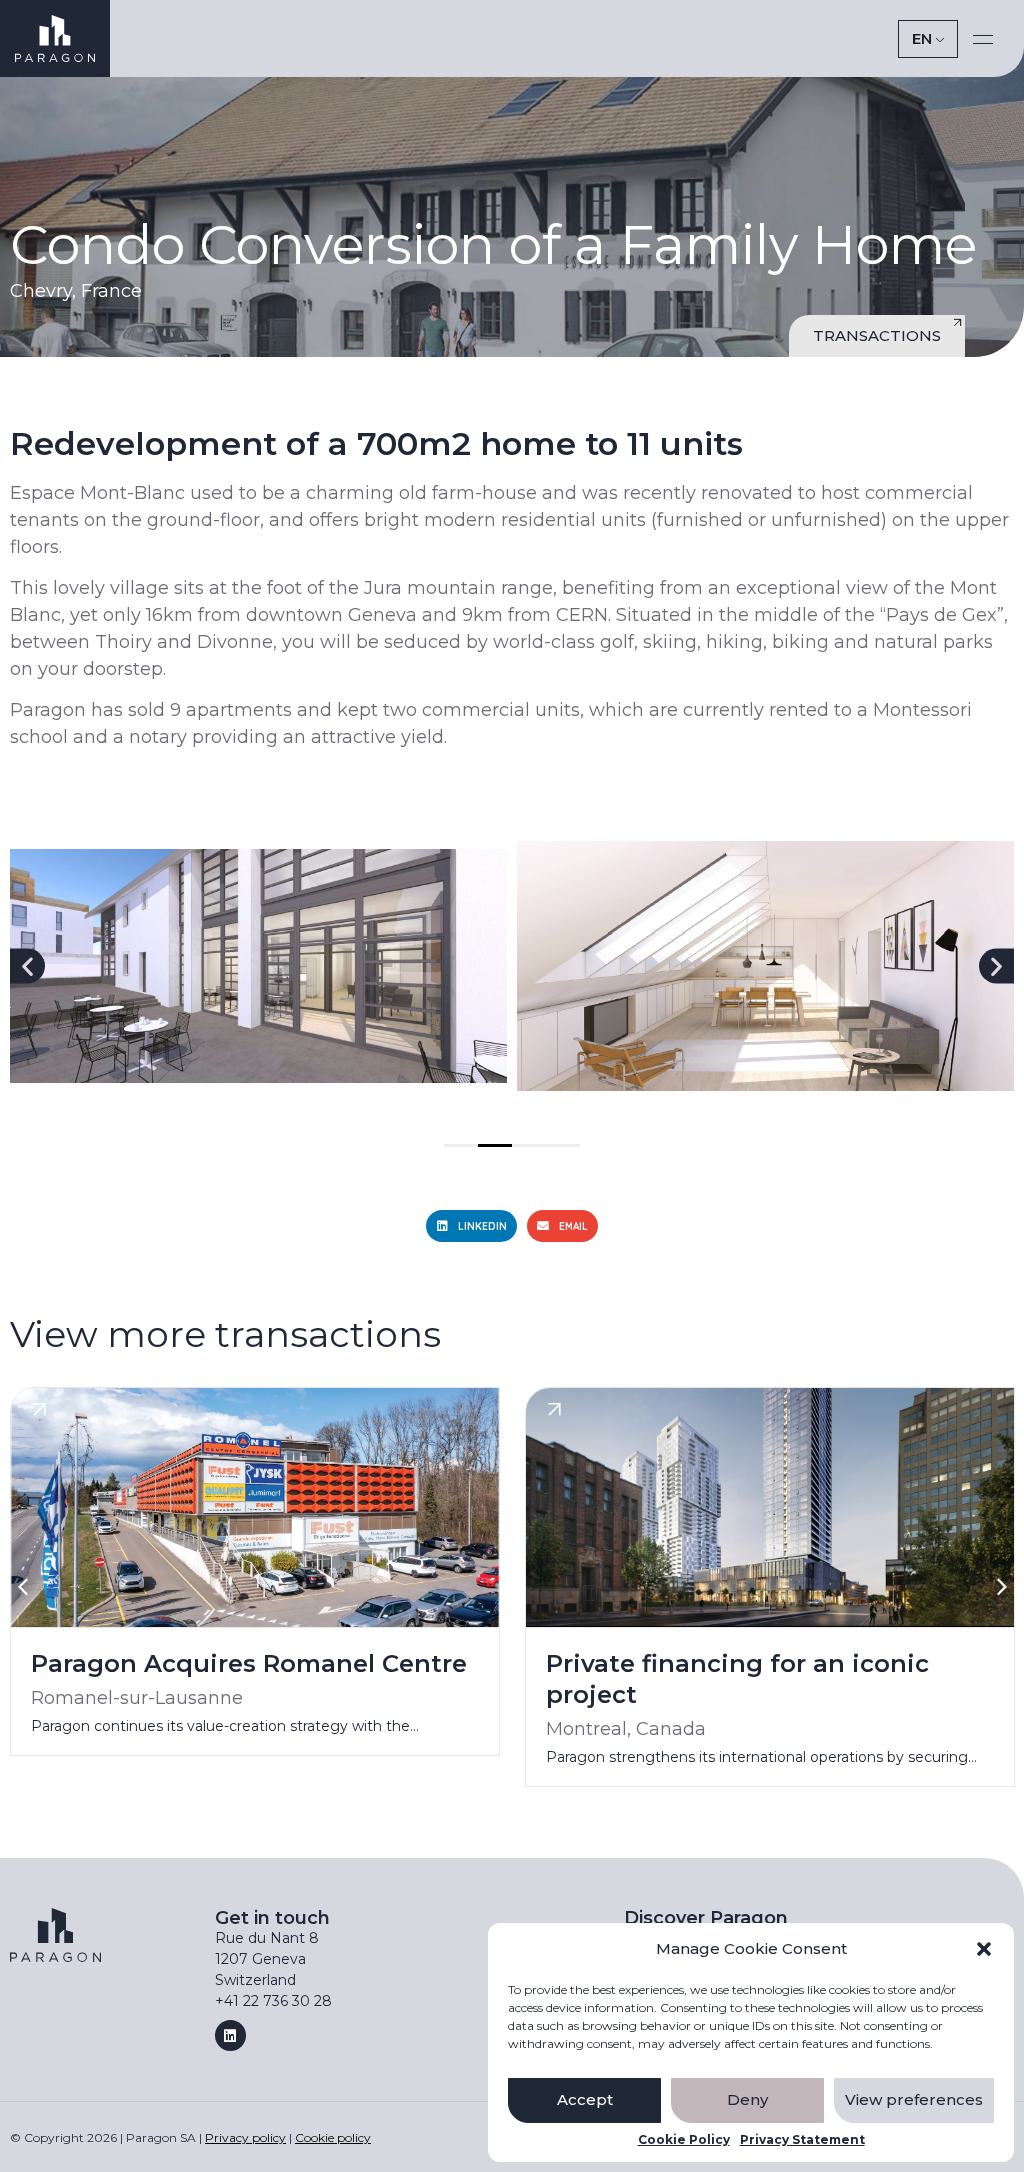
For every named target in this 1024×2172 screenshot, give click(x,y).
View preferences (914, 2099)
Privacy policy (245, 2137)
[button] (984, 1949)
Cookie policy (333, 2137)
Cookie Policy (684, 2140)
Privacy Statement (802, 2140)
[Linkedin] (230, 2035)
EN (922, 38)
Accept (585, 2099)
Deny (747, 2099)
